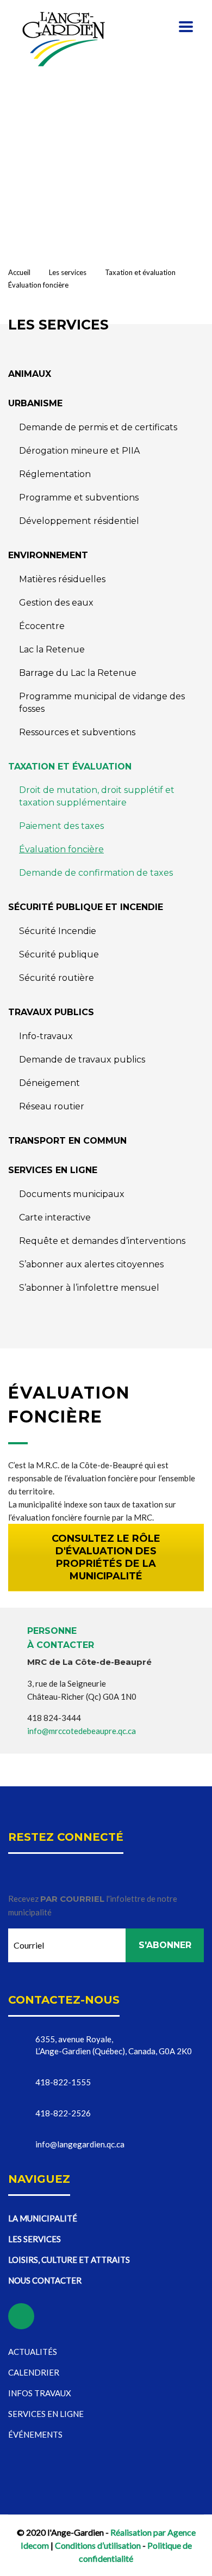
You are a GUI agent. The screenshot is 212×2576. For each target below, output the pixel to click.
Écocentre (42, 626)
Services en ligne (53, 1170)
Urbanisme (35, 403)
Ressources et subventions (77, 732)
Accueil (19, 272)
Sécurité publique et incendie (86, 907)
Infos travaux (40, 2393)
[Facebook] (90, 109)
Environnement (48, 555)
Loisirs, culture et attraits (69, 2260)
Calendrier (34, 2372)
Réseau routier (52, 1106)
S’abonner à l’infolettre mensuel (89, 1288)
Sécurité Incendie (58, 931)
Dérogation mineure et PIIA (79, 451)
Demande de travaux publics (82, 1060)
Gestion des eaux (56, 603)
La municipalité (43, 2218)
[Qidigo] (117, 109)
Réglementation (55, 474)
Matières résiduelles (62, 579)
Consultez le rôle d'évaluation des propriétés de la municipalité (106, 1557)
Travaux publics (51, 1012)
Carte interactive (55, 1217)
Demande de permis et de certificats (98, 427)
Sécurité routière (57, 978)
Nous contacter (45, 2280)
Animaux (30, 374)
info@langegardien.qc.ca (80, 2144)
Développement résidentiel (79, 521)
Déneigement (49, 1083)
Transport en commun (67, 1141)
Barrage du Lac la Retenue (78, 673)
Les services (35, 2239)
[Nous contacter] (37, 109)
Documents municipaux (72, 1194)
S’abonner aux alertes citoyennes (91, 1264)
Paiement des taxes (61, 826)
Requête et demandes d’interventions (102, 1241)
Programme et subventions (79, 498)
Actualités (33, 2352)
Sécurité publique (59, 954)
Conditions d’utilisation (98, 2545)
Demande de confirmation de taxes (96, 873)
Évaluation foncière (61, 849)
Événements (35, 2434)
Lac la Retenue (52, 649)
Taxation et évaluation (70, 767)
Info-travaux (46, 1036)
